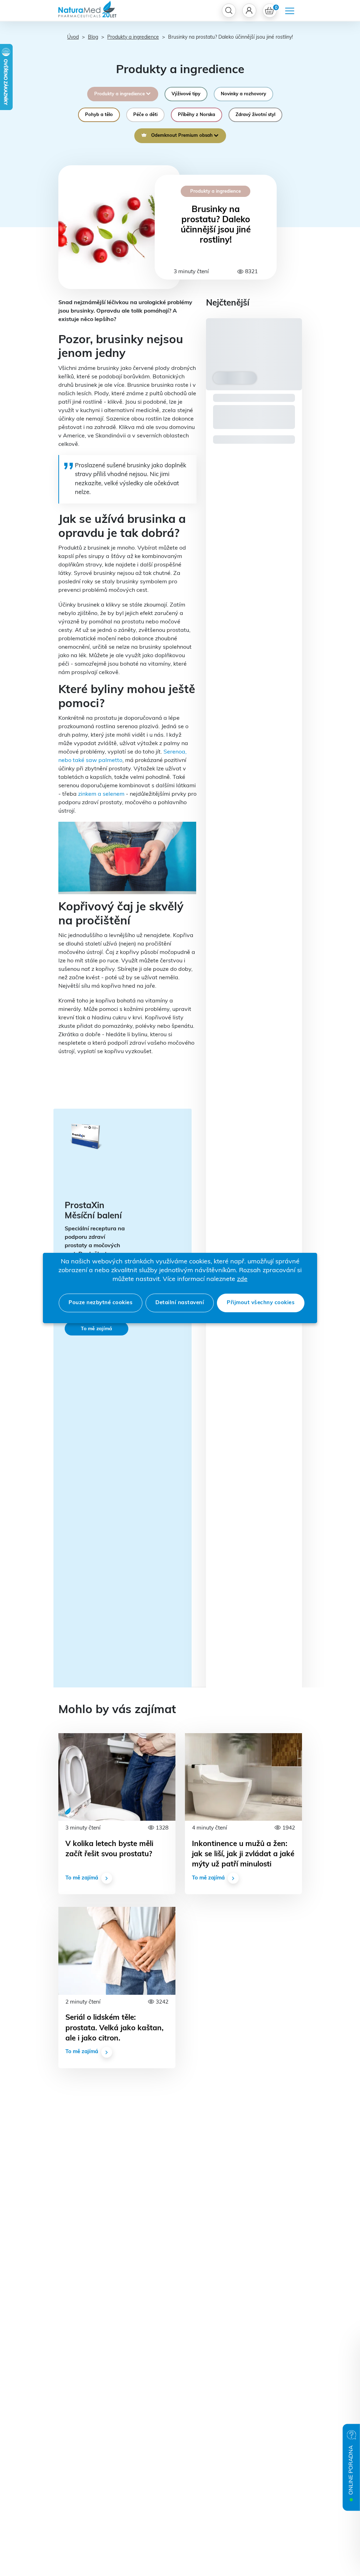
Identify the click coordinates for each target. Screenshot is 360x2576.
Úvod (73, 37)
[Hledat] (229, 11)
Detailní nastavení (180, 1303)
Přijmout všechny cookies (261, 1303)
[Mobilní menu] (290, 11)
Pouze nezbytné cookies (101, 1303)
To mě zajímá (97, 1329)
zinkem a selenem (101, 794)
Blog (93, 37)
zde (242, 1280)
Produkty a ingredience (133, 37)
